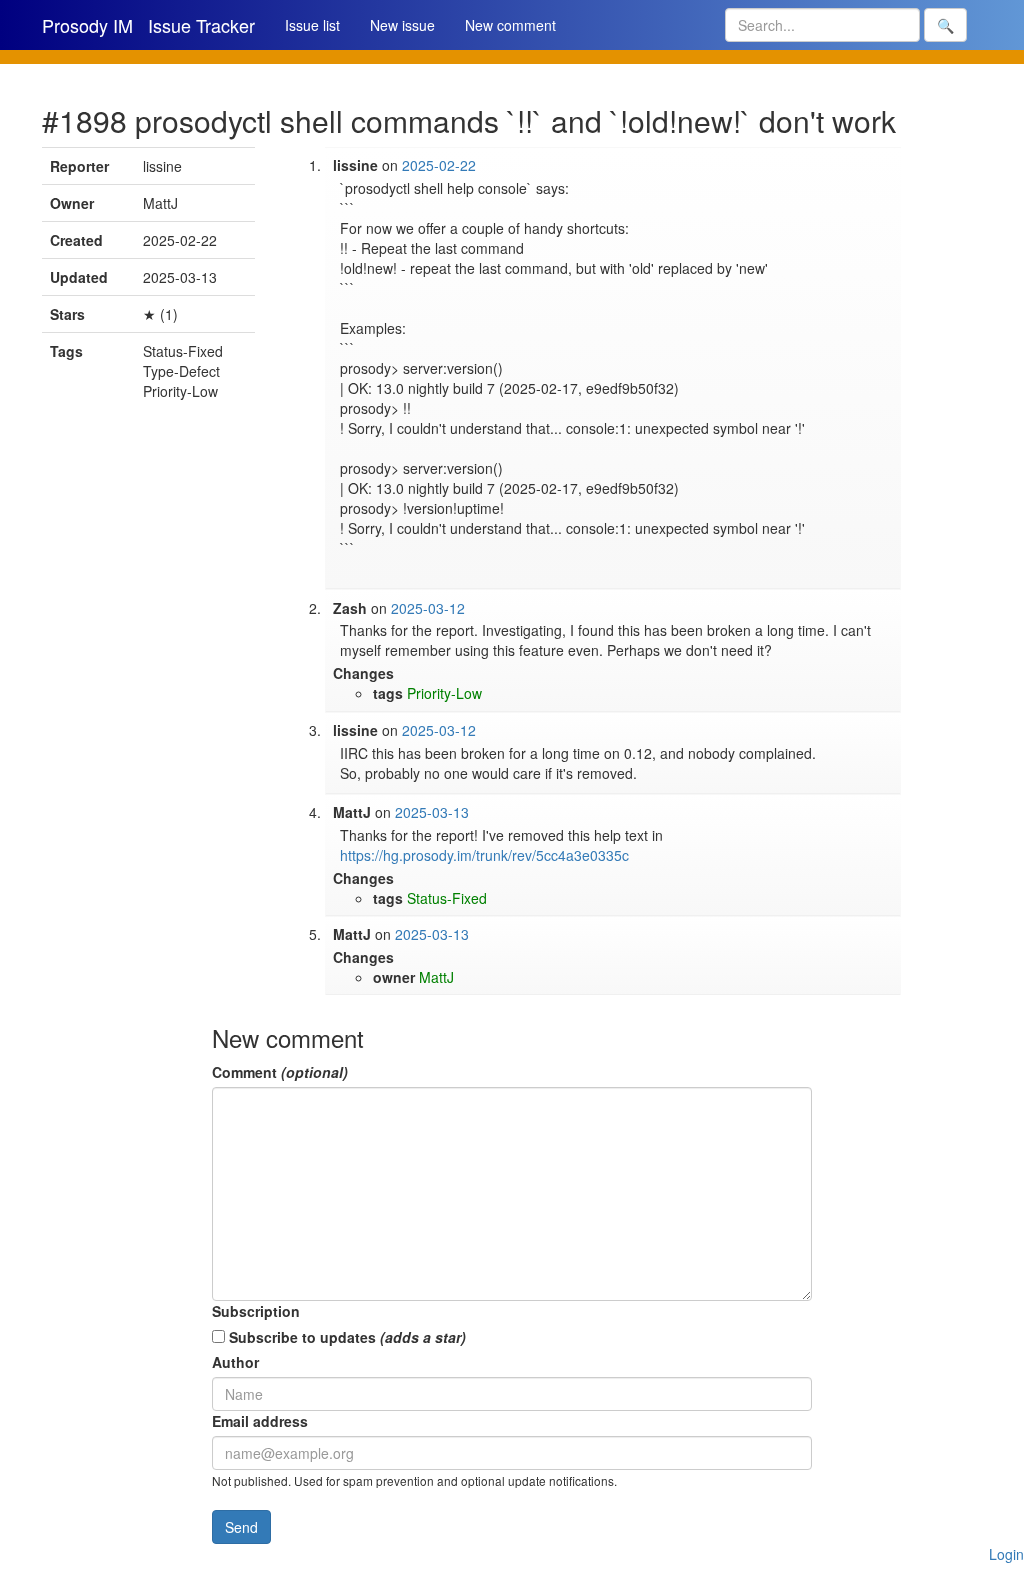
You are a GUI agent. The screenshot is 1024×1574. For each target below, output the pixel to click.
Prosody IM (87, 25)
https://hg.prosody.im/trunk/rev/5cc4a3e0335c (484, 855)
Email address (260, 1421)
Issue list (312, 25)
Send (241, 1527)
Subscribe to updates (345, 1337)
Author (235, 1362)
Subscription (256, 1311)
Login (1006, 1554)
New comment (510, 25)
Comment (280, 1072)
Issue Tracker (201, 25)
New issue (402, 25)
